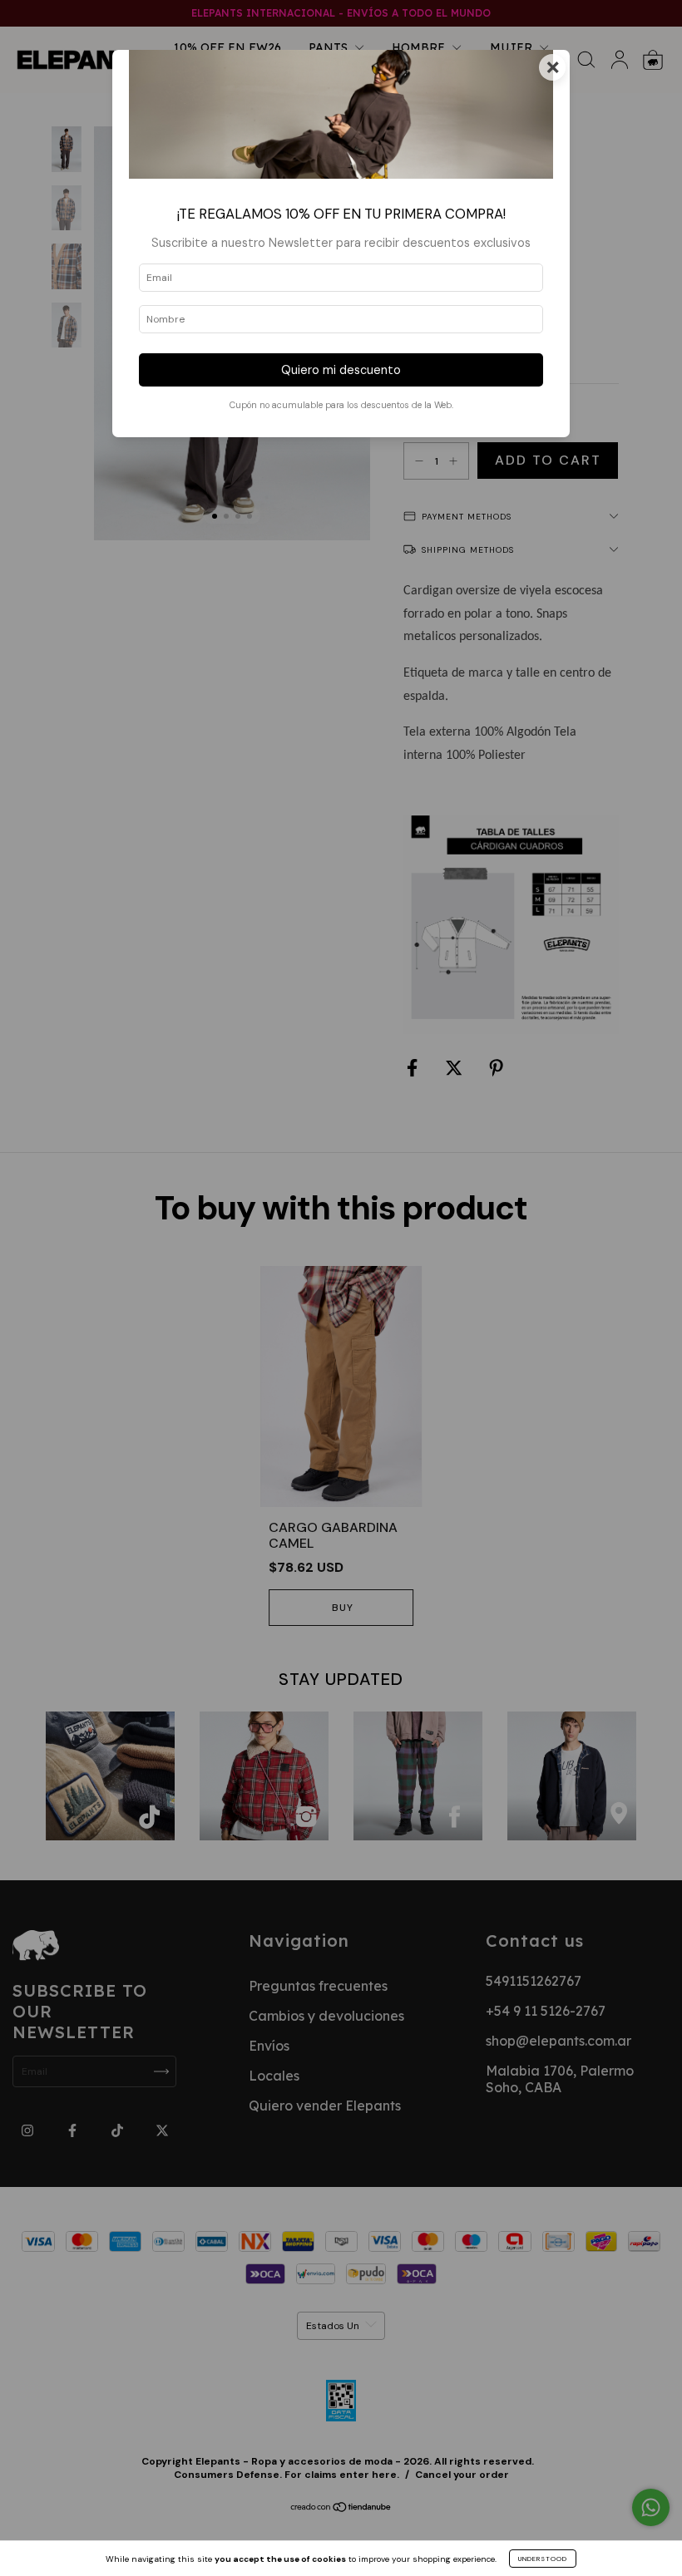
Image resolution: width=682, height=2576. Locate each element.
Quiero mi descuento (341, 370)
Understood (543, 2559)
